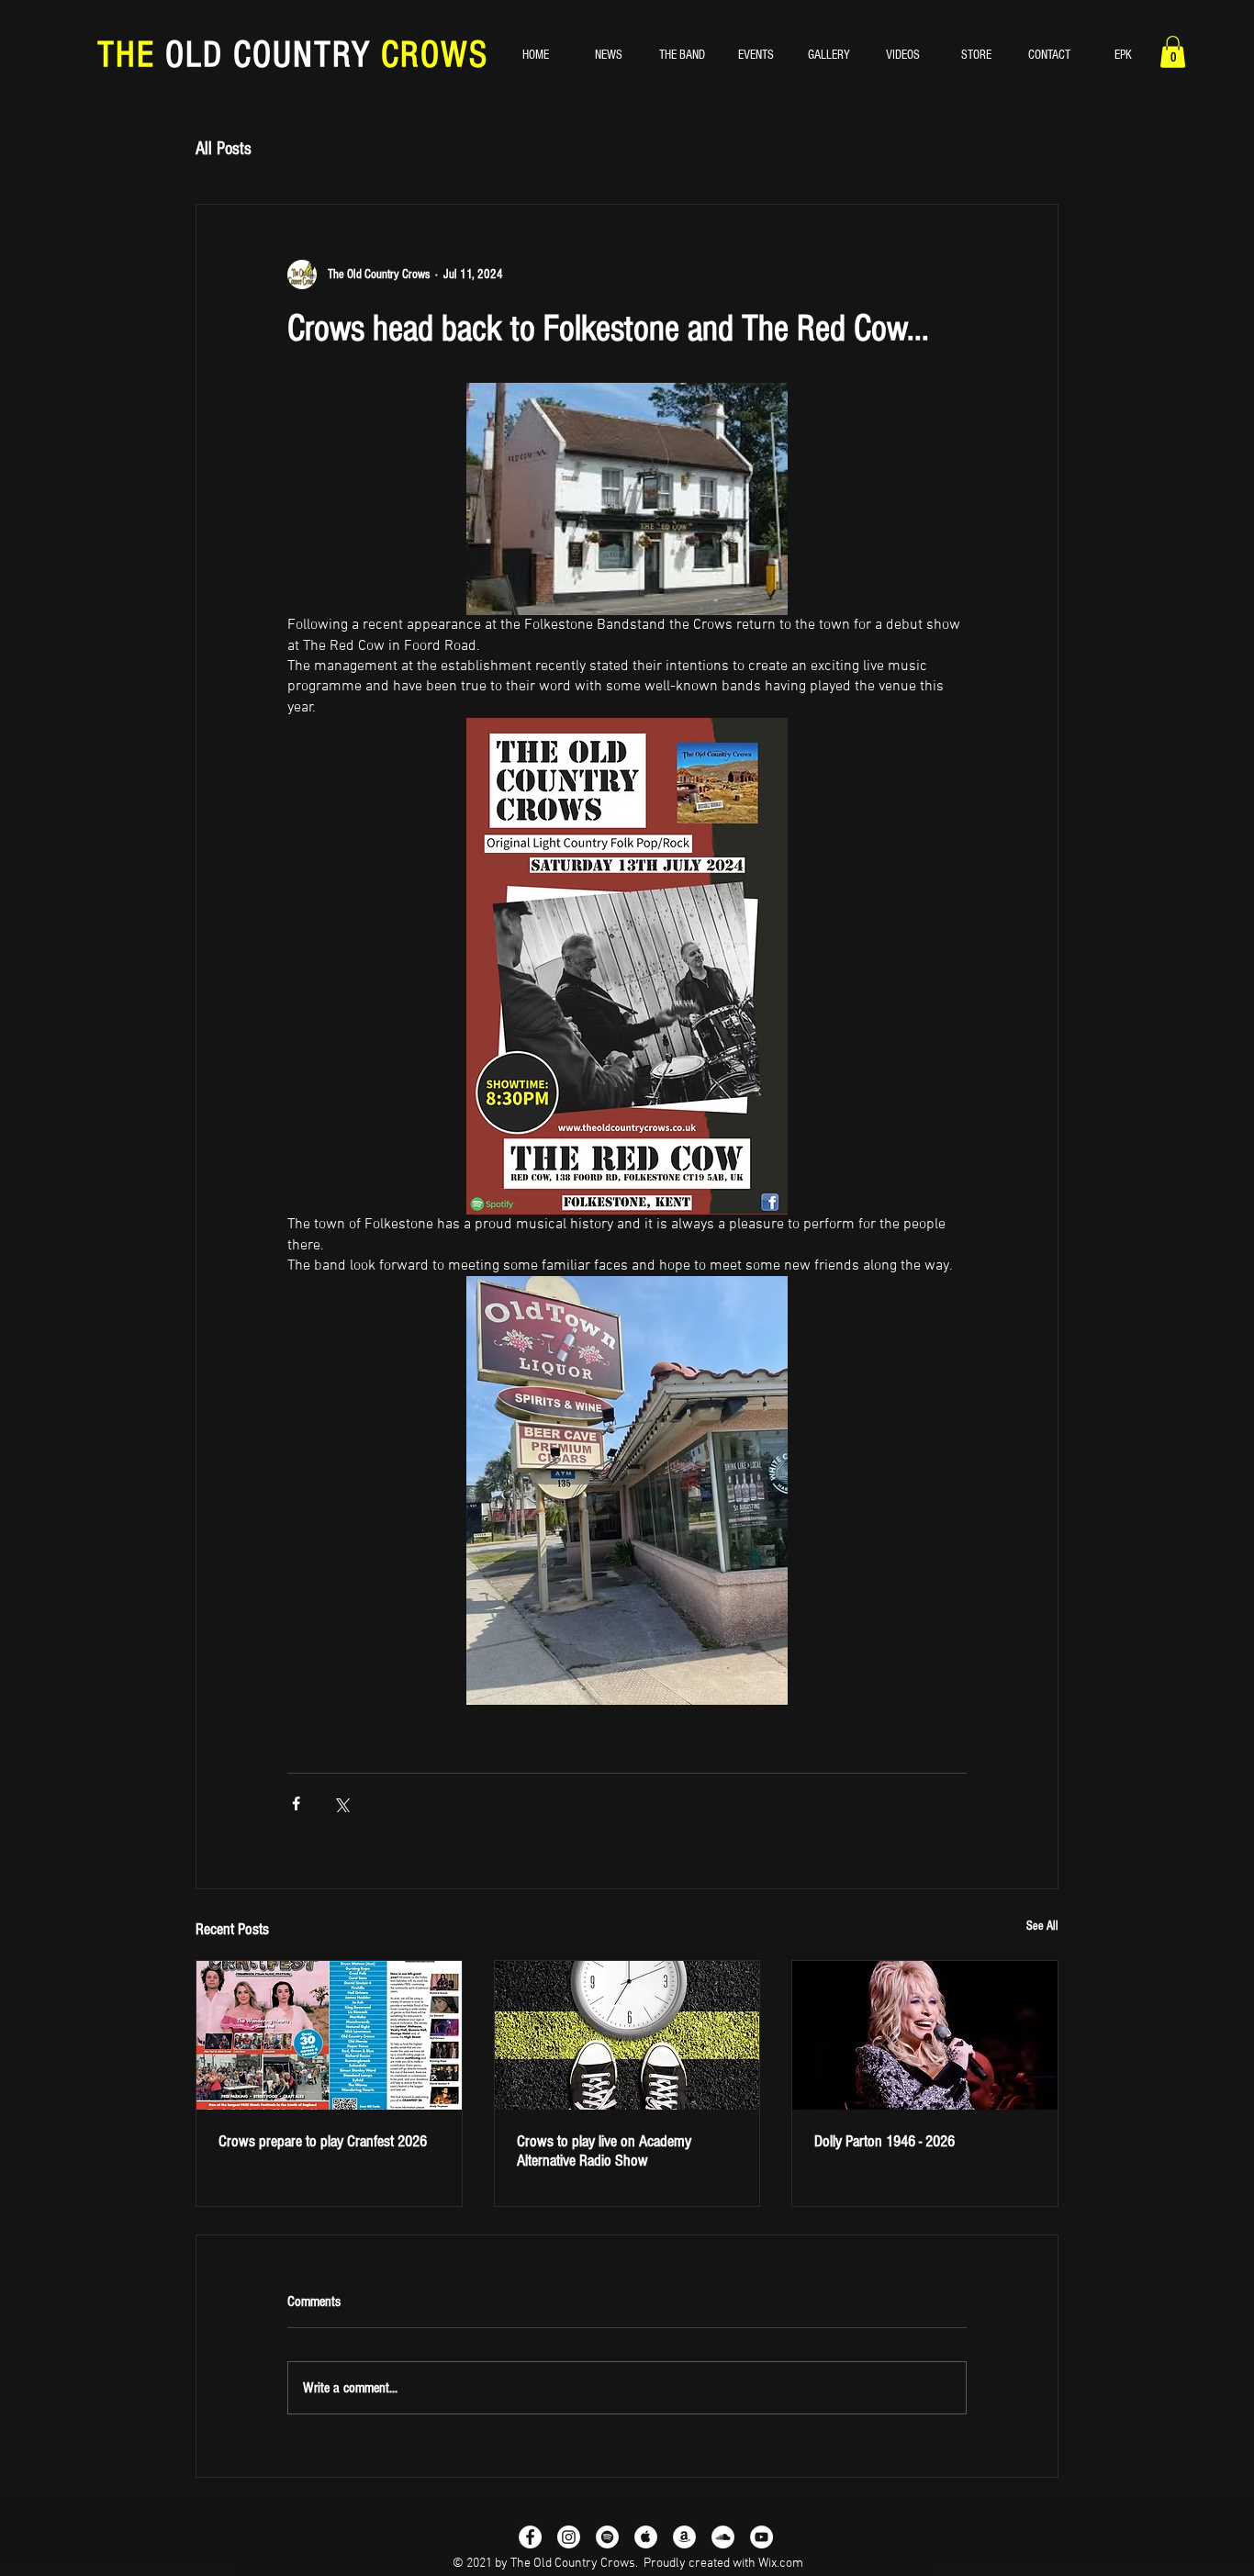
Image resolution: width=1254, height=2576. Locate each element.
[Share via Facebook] (296, 1803)
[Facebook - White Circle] (530, 2537)
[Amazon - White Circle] (684, 2537)
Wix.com (781, 2564)
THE (131, 55)
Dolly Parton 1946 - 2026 (885, 2141)
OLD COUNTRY (268, 55)
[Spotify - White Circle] (607, 2537)
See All (1042, 1926)
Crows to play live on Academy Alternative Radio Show (604, 2151)
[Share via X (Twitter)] (341, 1803)
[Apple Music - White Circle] (646, 2537)
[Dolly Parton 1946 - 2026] (925, 2035)
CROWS (430, 55)
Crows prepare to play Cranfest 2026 (323, 2141)
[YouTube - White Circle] (761, 2537)
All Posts (224, 149)
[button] (1173, 52)
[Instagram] (569, 2537)
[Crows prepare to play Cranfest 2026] (329, 2035)
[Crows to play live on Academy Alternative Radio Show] (627, 2035)
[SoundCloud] (723, 2537)
